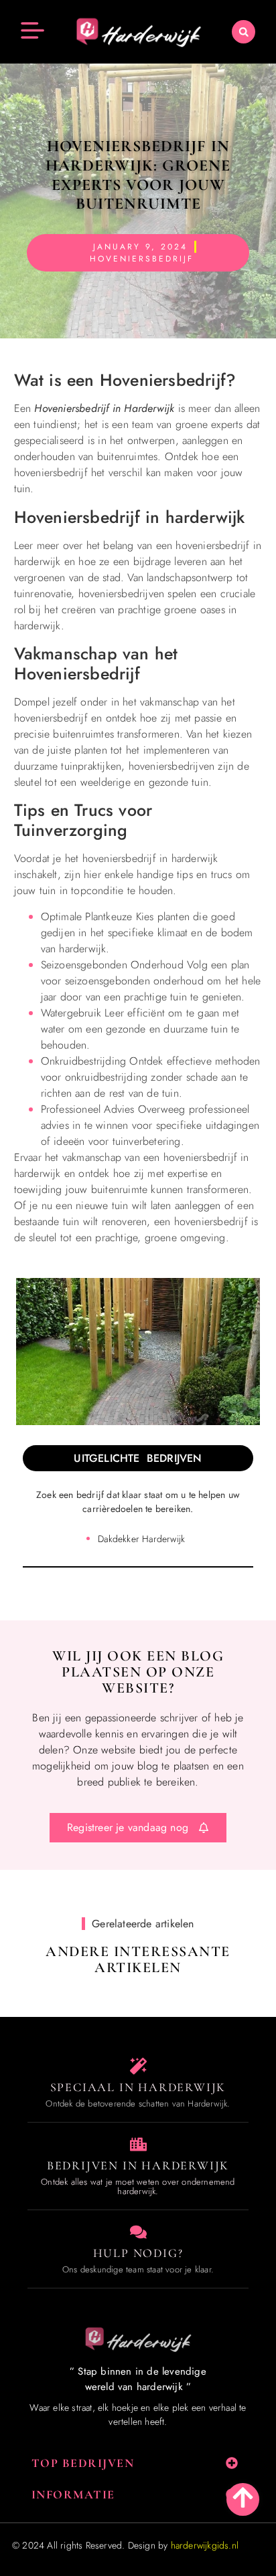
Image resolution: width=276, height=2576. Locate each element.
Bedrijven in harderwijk (138, 2165)
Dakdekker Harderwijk (141, 1539)
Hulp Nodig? (138, 2253)
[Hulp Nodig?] (138, 2232)
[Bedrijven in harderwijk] (138, 2144)
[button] (244, 32)
